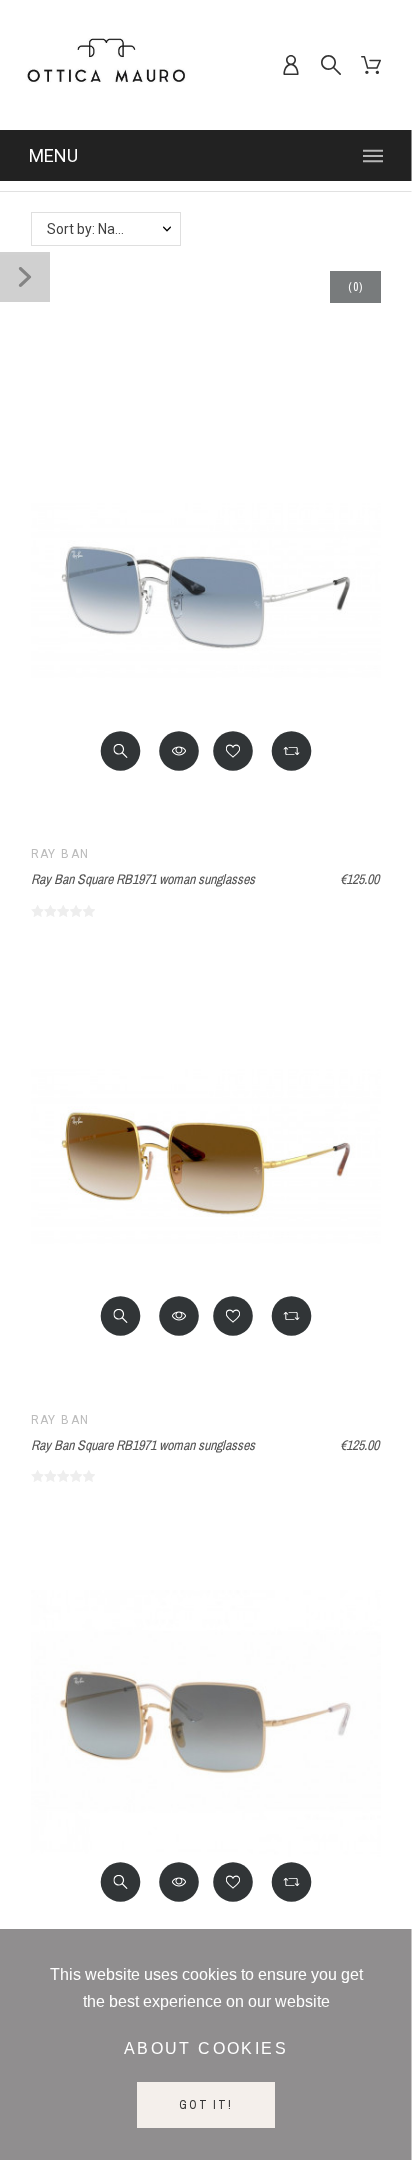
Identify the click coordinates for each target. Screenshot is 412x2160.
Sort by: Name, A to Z (113, 229)
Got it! (206, 2105)
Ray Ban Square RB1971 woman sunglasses (143, 879)
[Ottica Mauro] (106, 65)
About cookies (206, 2048)
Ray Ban (60, 854)
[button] (121, 751)
